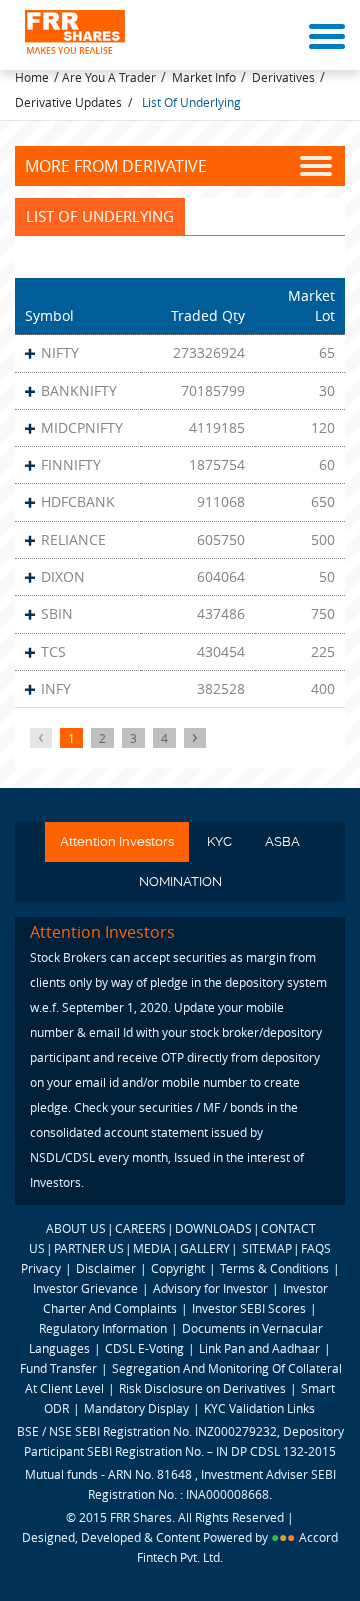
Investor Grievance (85, 1288)
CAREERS (140, 1228)
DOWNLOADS (213, 1228)
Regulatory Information (103, 1328)
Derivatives (283, 77)
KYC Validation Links (259, 1408)
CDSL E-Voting (146, 1348)
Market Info (204, 77)
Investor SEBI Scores (249, 1308)
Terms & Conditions (274, 1268)
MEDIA (152, 1248)
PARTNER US (89, 1248)
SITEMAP (267, 1248)
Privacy (41, 1268)
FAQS (316, 1248)
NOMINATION (180, 881)
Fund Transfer (60, 1368)
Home (32, 77)
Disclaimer (106, 1268)
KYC (219, 841)
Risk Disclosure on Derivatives (202, 1388)
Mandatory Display (136, 1408)
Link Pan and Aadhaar (259, 1348)
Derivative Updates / (73, 102)
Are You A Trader (109, 77)
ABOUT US (76, 1228)
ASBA (282, 841)
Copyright (178, 1268)
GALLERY (205, 1248)
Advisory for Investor (210, 1288)
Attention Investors (117, 841)
